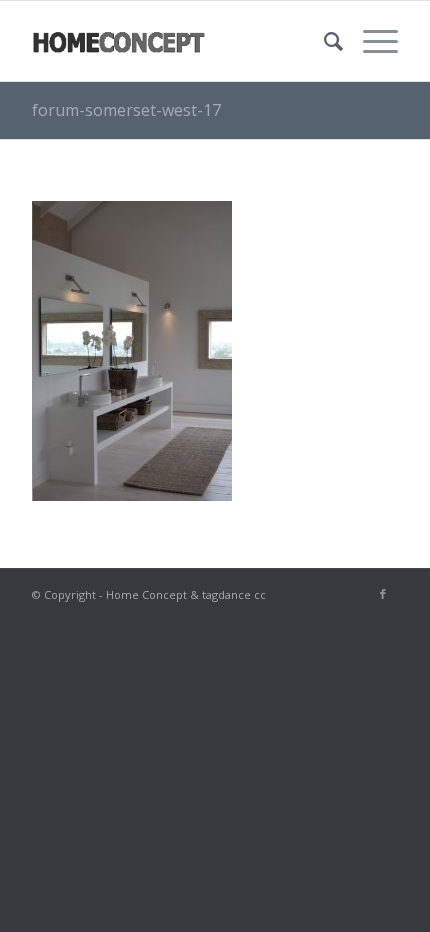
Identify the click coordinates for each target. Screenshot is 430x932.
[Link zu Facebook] (383, 594)
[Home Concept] (178, 41)
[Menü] (370, 41)
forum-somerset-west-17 (126, 110)
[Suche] (323, 41)
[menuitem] (323, 41)
